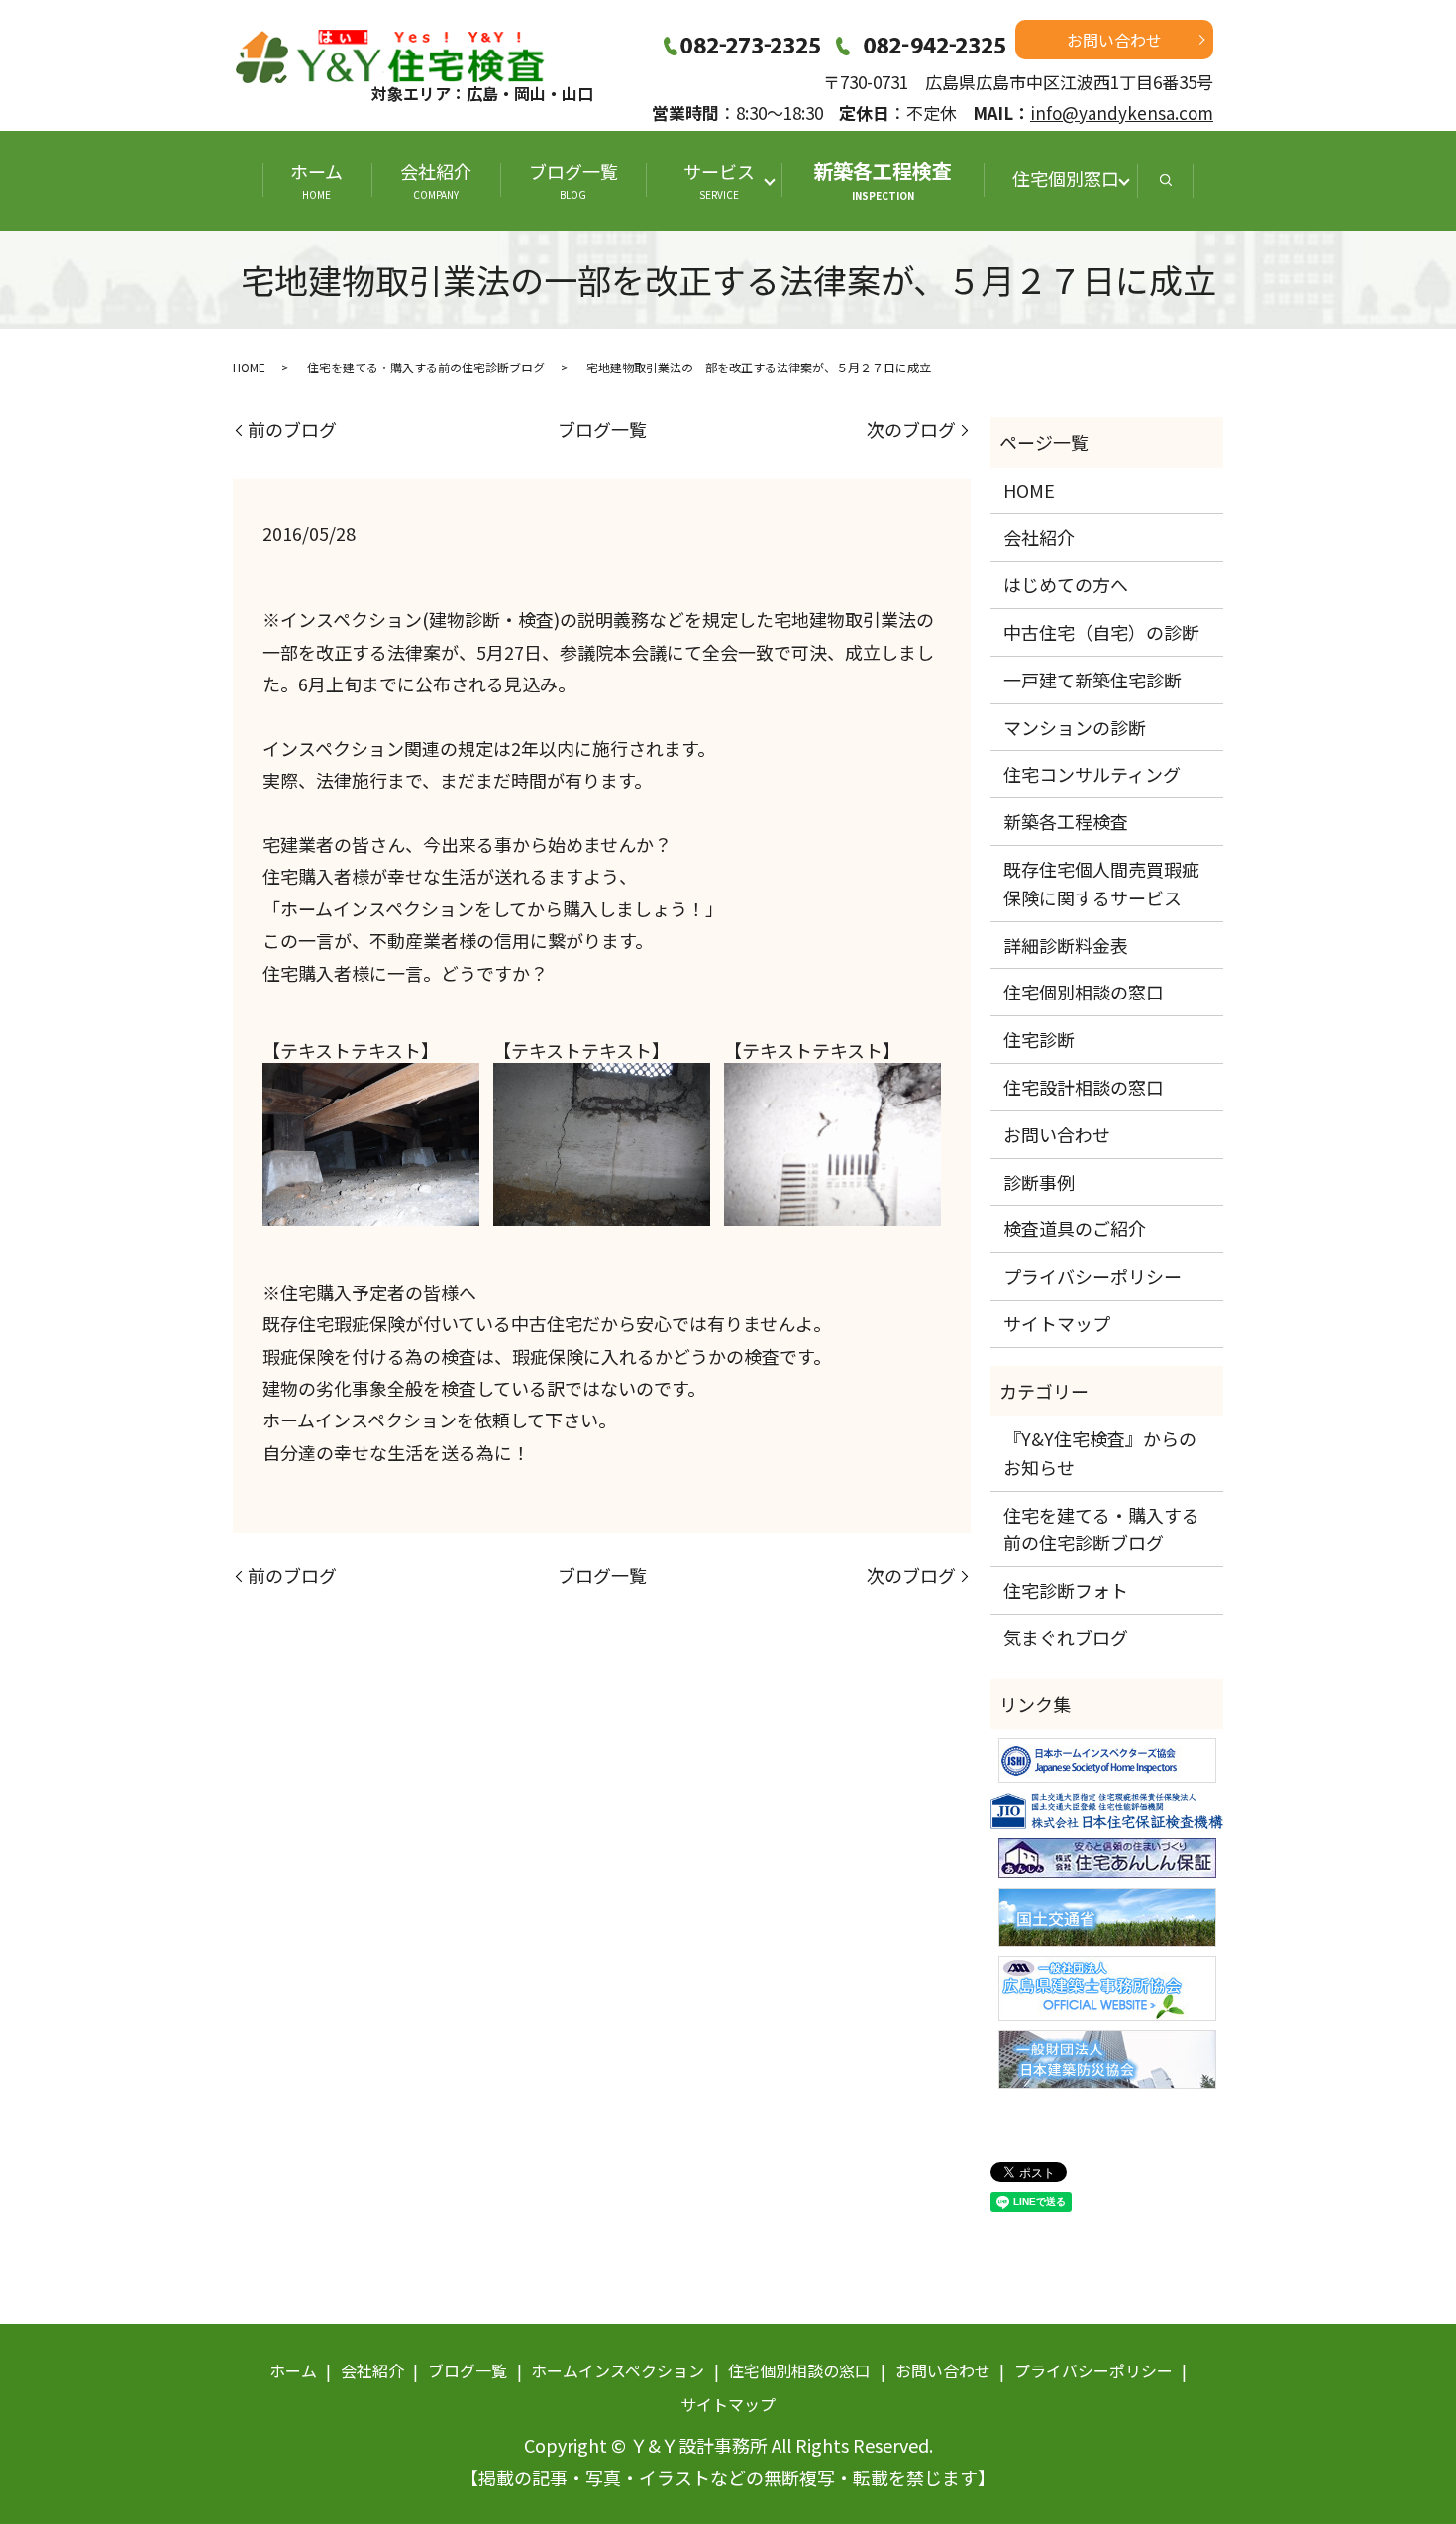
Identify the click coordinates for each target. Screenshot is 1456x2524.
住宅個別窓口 (1066, 178)
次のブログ (911, 429)
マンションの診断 (1075, 727)
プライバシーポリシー (1092, 1276)
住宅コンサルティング (1092, 774)
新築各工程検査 (883, 180)
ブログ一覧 (573, 180)
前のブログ (292, 429)
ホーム (316, 180)
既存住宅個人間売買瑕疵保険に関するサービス (1101, 883)
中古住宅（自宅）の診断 (1101, 632)
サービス (728, 180)
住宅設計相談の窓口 (1084, 1087)
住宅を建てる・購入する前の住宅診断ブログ (426, 367)
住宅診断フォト (1066, 1590)
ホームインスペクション (618, 2370)
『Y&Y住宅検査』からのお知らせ (1100, 1453)
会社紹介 (436, 180)
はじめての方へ (1066, 584)
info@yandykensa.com (1122, 112)
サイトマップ (1057, 1323)
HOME (249, 367)
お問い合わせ (1114, 40)
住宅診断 (1039, 1039)
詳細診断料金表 (1066, 945)
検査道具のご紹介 (1075, 1228)
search (1166, 181)
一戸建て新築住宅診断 (1092, 680)
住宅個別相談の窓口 (1084, 992)
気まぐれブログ (1066, 1637)
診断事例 (1039, 1182)
